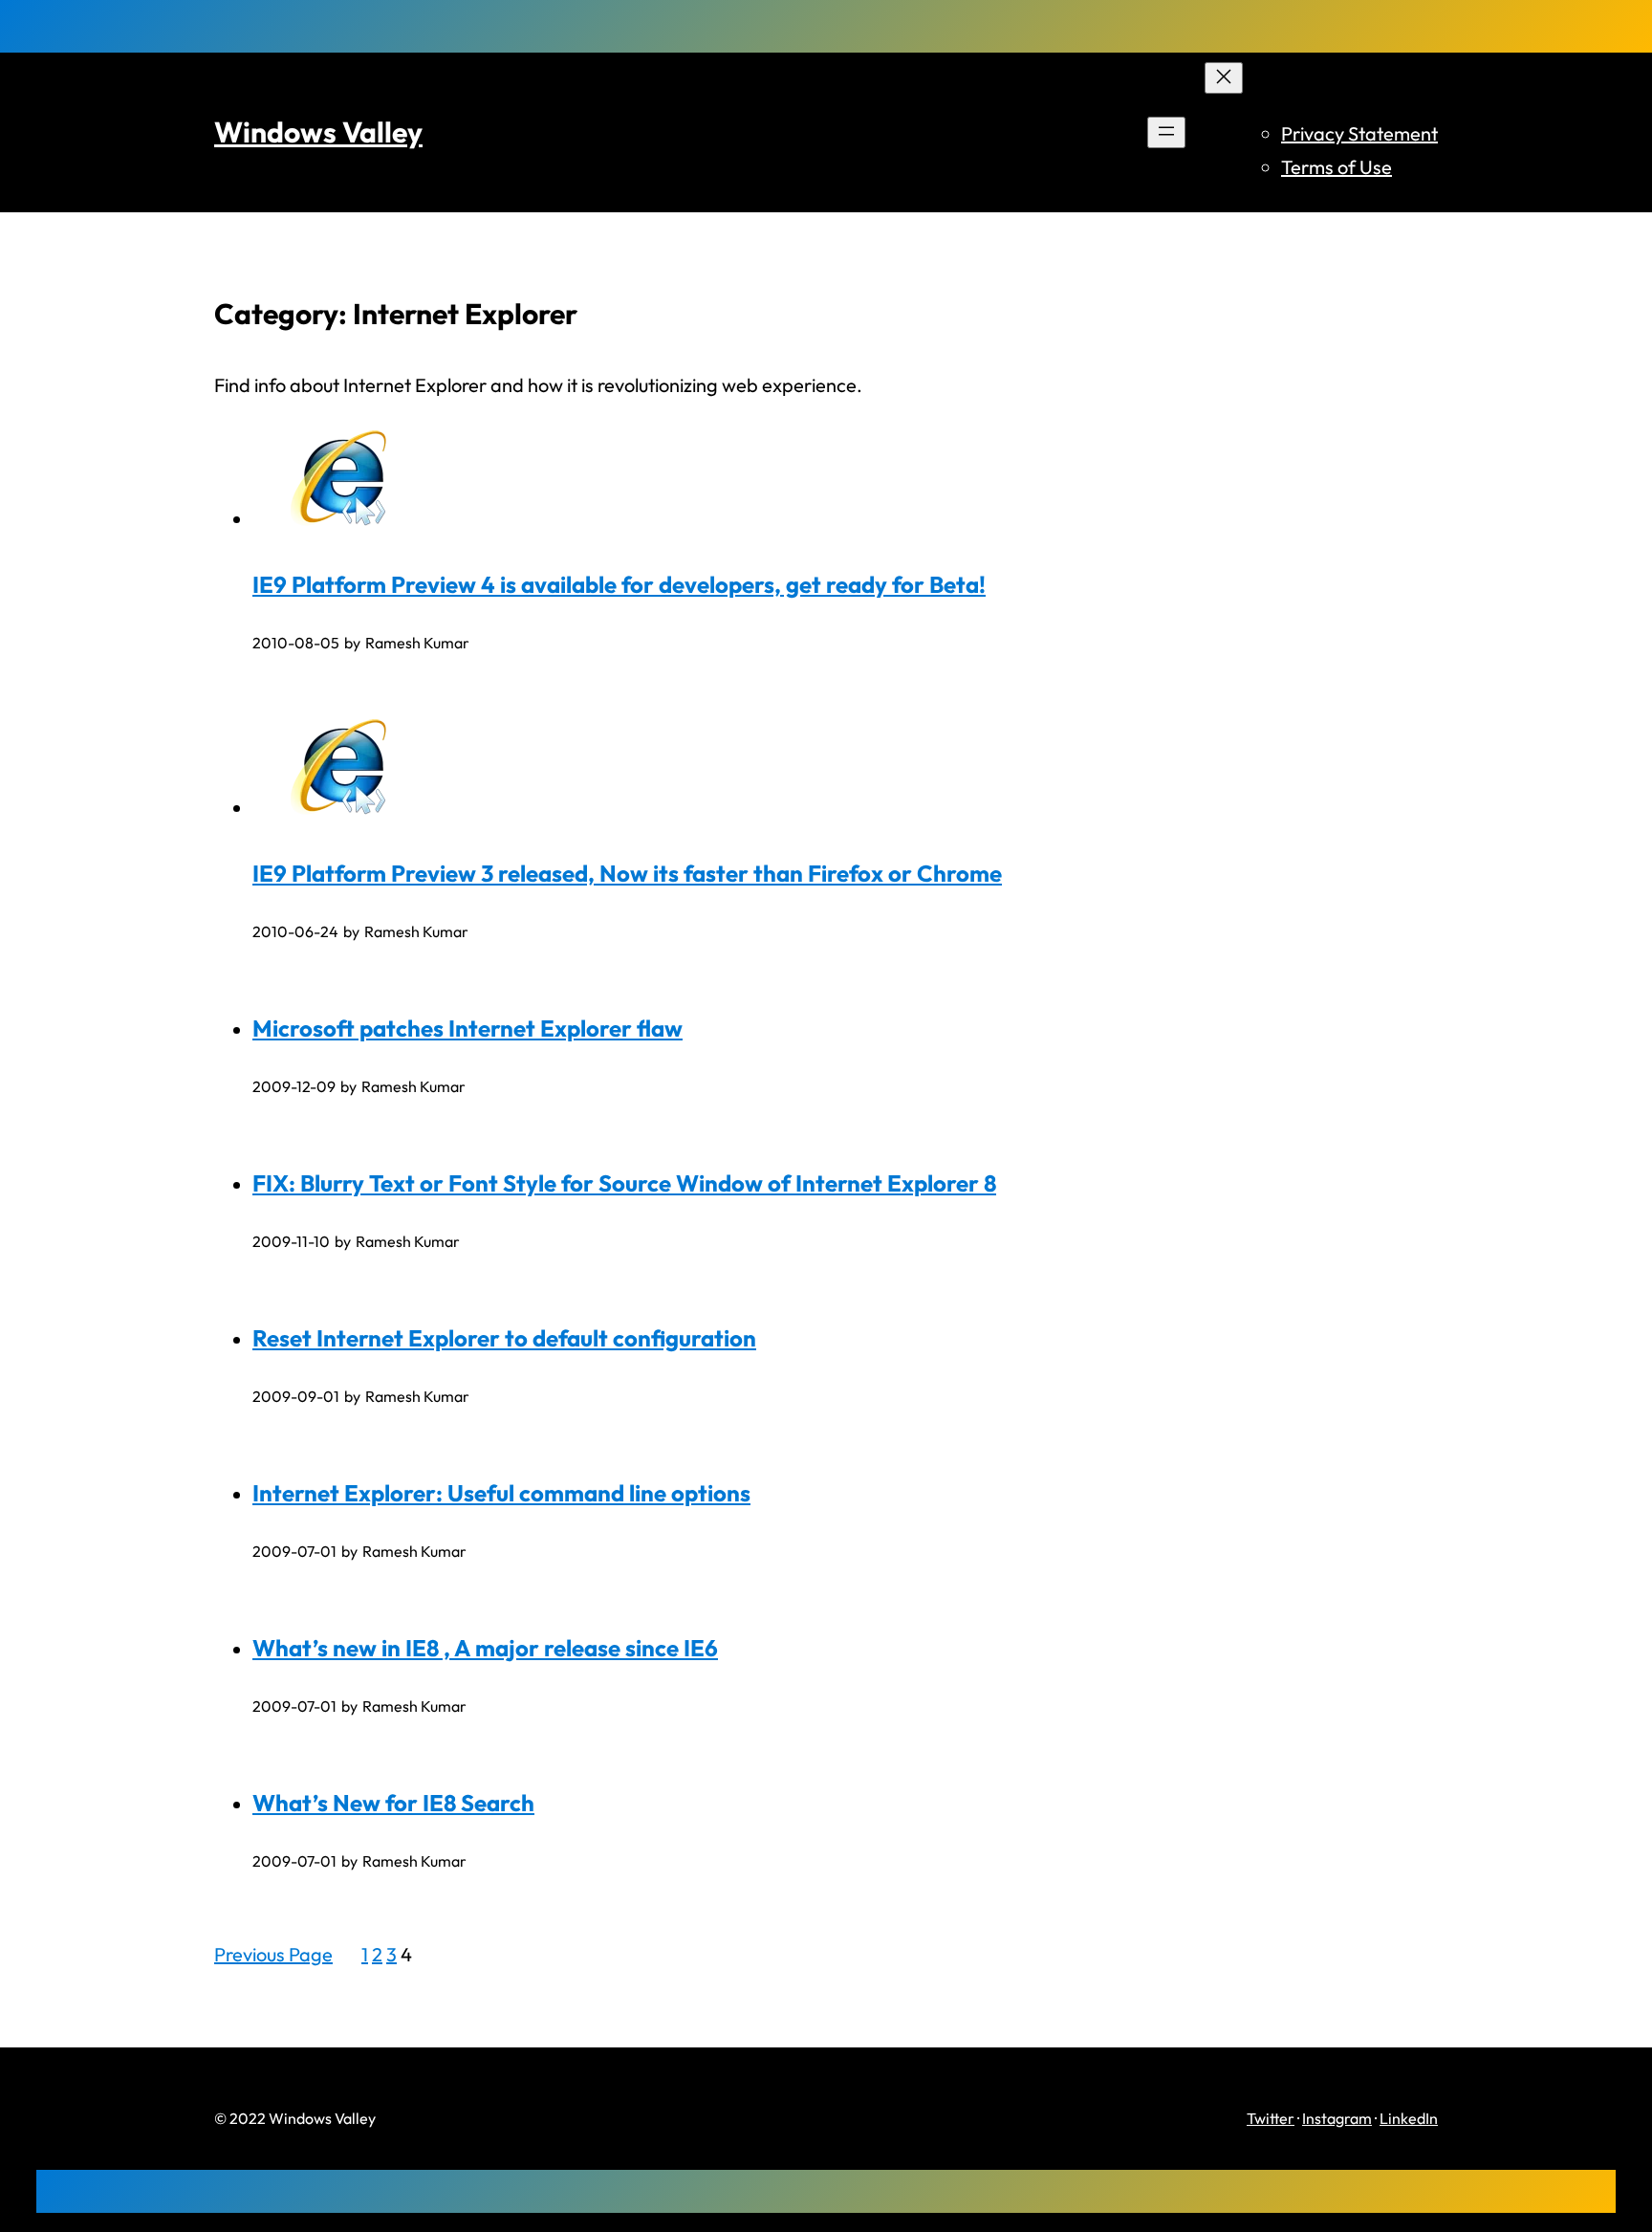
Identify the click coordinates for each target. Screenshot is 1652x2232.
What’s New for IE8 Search (393, 1803)
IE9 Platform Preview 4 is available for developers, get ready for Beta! (619, 584)
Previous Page (273, 1954)
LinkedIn (1409, 2118)
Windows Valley (318, 132)
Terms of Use (1337, 167)
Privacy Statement (1359, 133)
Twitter (1271, 2118)
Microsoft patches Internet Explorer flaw (467, 1028)
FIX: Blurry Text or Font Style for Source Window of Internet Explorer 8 (624, 1183)
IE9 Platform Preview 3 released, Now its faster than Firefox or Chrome (627, 873)
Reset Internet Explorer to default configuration (504, 1338)
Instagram (1337, 2118)
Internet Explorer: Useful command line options (501, 1493)
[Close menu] (1224, 78)
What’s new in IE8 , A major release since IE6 (485, 1648)
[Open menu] (1166, 132)
